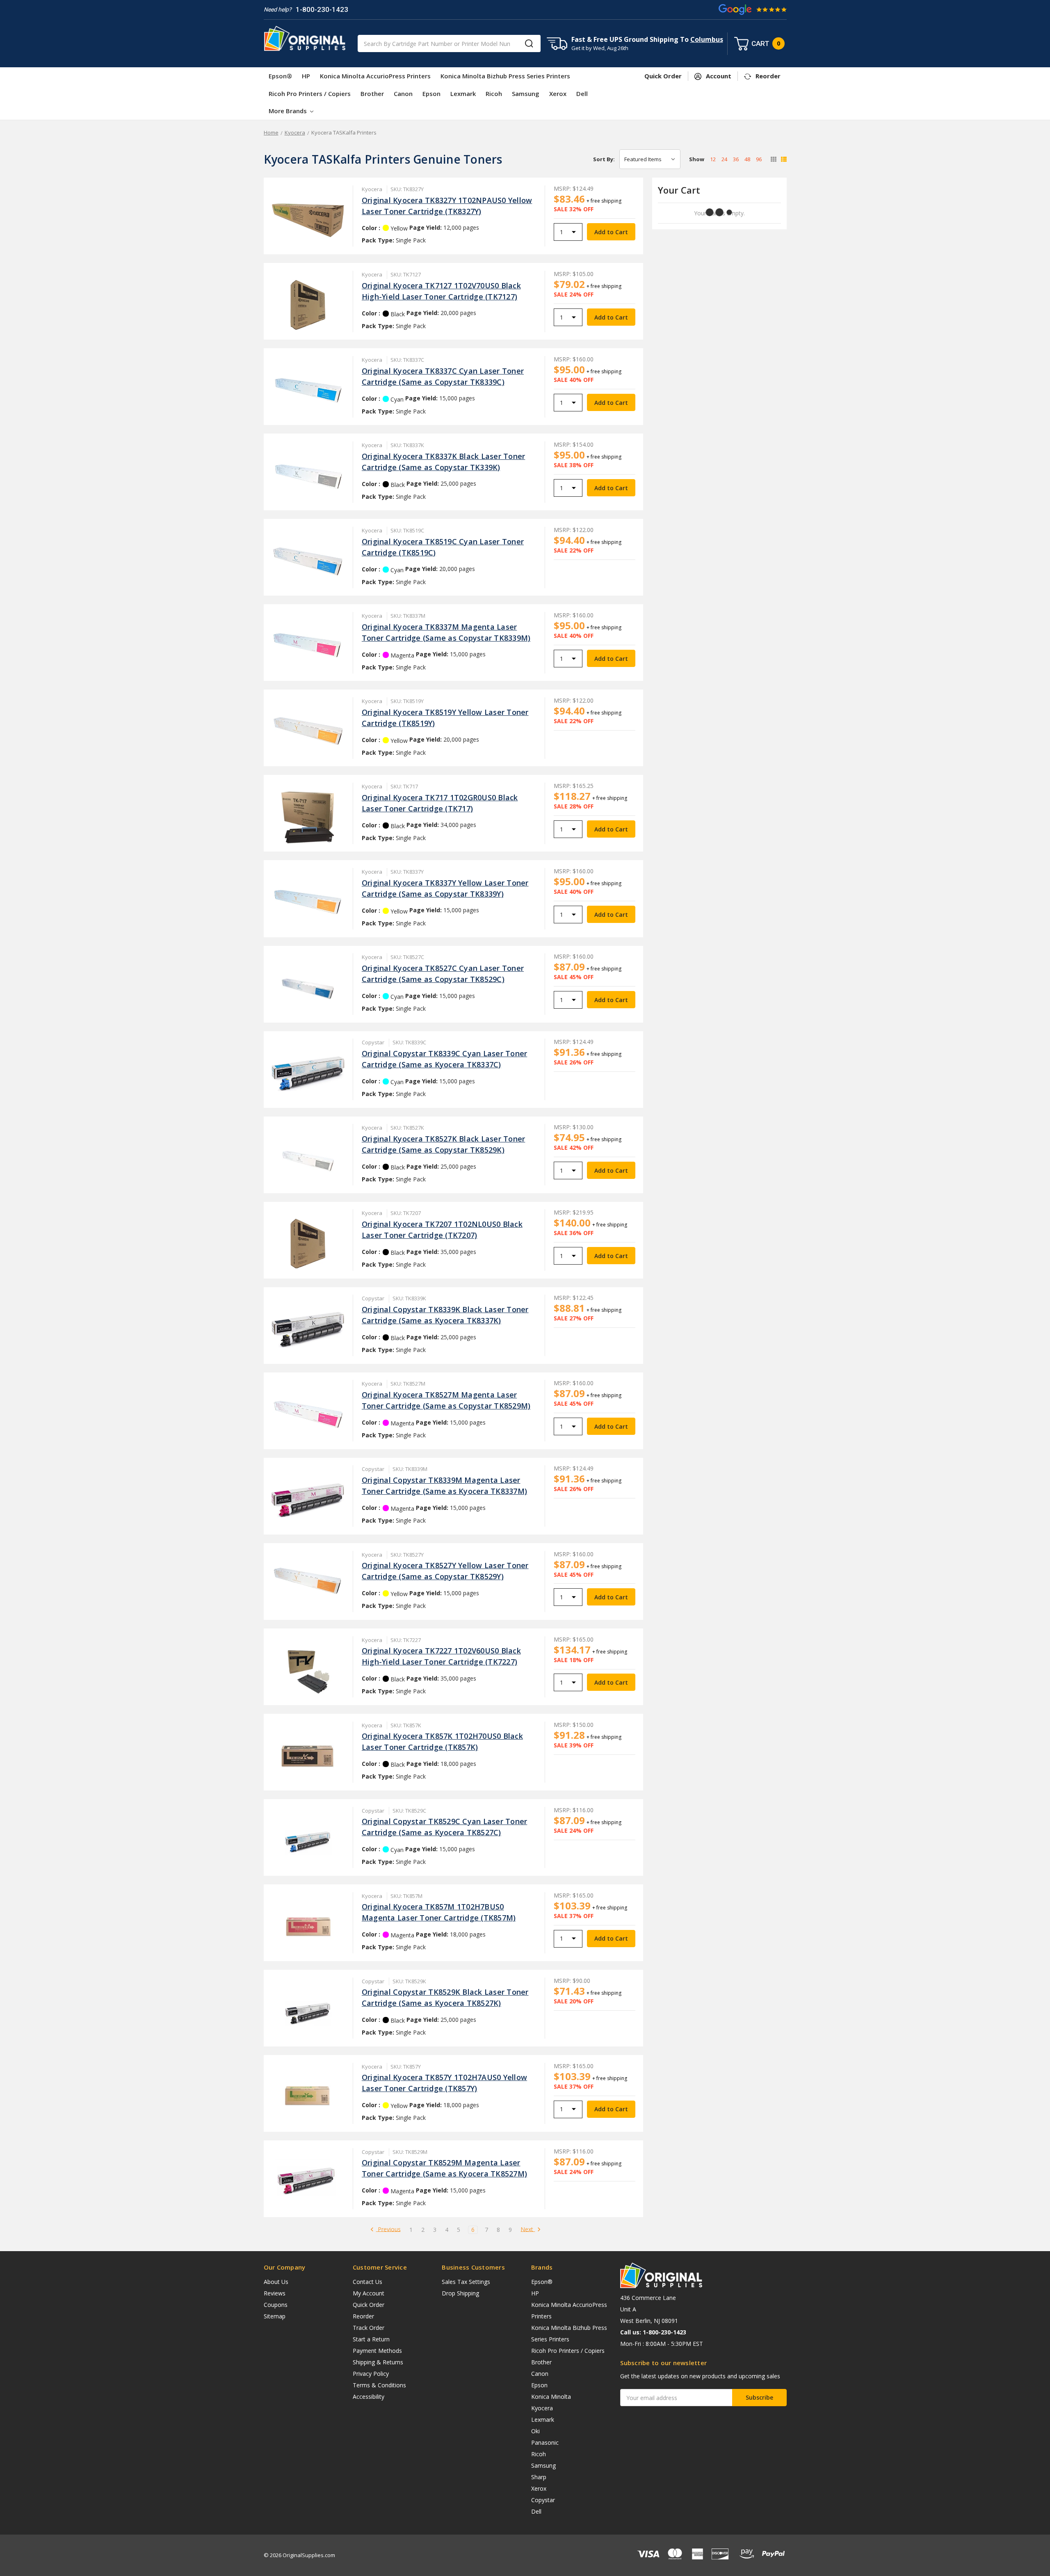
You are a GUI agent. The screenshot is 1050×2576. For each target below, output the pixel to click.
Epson (431, 94)
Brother (372, 94)
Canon (403, 94)
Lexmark (463, 94)
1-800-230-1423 (322, 9)
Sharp (539, 2477)
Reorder (363, 2316)
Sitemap (275, 2316)
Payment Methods (377, 2351)
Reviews (275, 2293)
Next (528, 2230)
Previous (388, 2230)
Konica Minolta (551, 2397)
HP (306, 76)
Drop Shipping (460, 2293)
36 (736, 159)
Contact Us (367, 2282)
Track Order (369, 2328)
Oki (535, 2431)
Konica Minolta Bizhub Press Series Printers (505, 76)
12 (713, 159)
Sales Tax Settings (466, 2282)
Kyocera (542, 2408)
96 (759, 159)
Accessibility (369, 2397)
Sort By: (604, 159)
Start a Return (371, 2339)
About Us (276, 2282)
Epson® (280, 76)
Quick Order (369, 2305)
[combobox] (449, 43)
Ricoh (494, 94)
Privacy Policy (371, 2374)
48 (747, 159)
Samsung (526, 94)
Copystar (543, 2500)
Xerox (558, 94)
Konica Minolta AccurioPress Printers (375, 76)
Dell (582, 94)
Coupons (276, 2305)
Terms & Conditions (379, 2385)
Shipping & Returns (378, 2362)
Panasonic (545, 2442)
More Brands (289, 111)
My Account (369, 2293)
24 (724, 159)
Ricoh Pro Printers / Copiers (310, 94)
